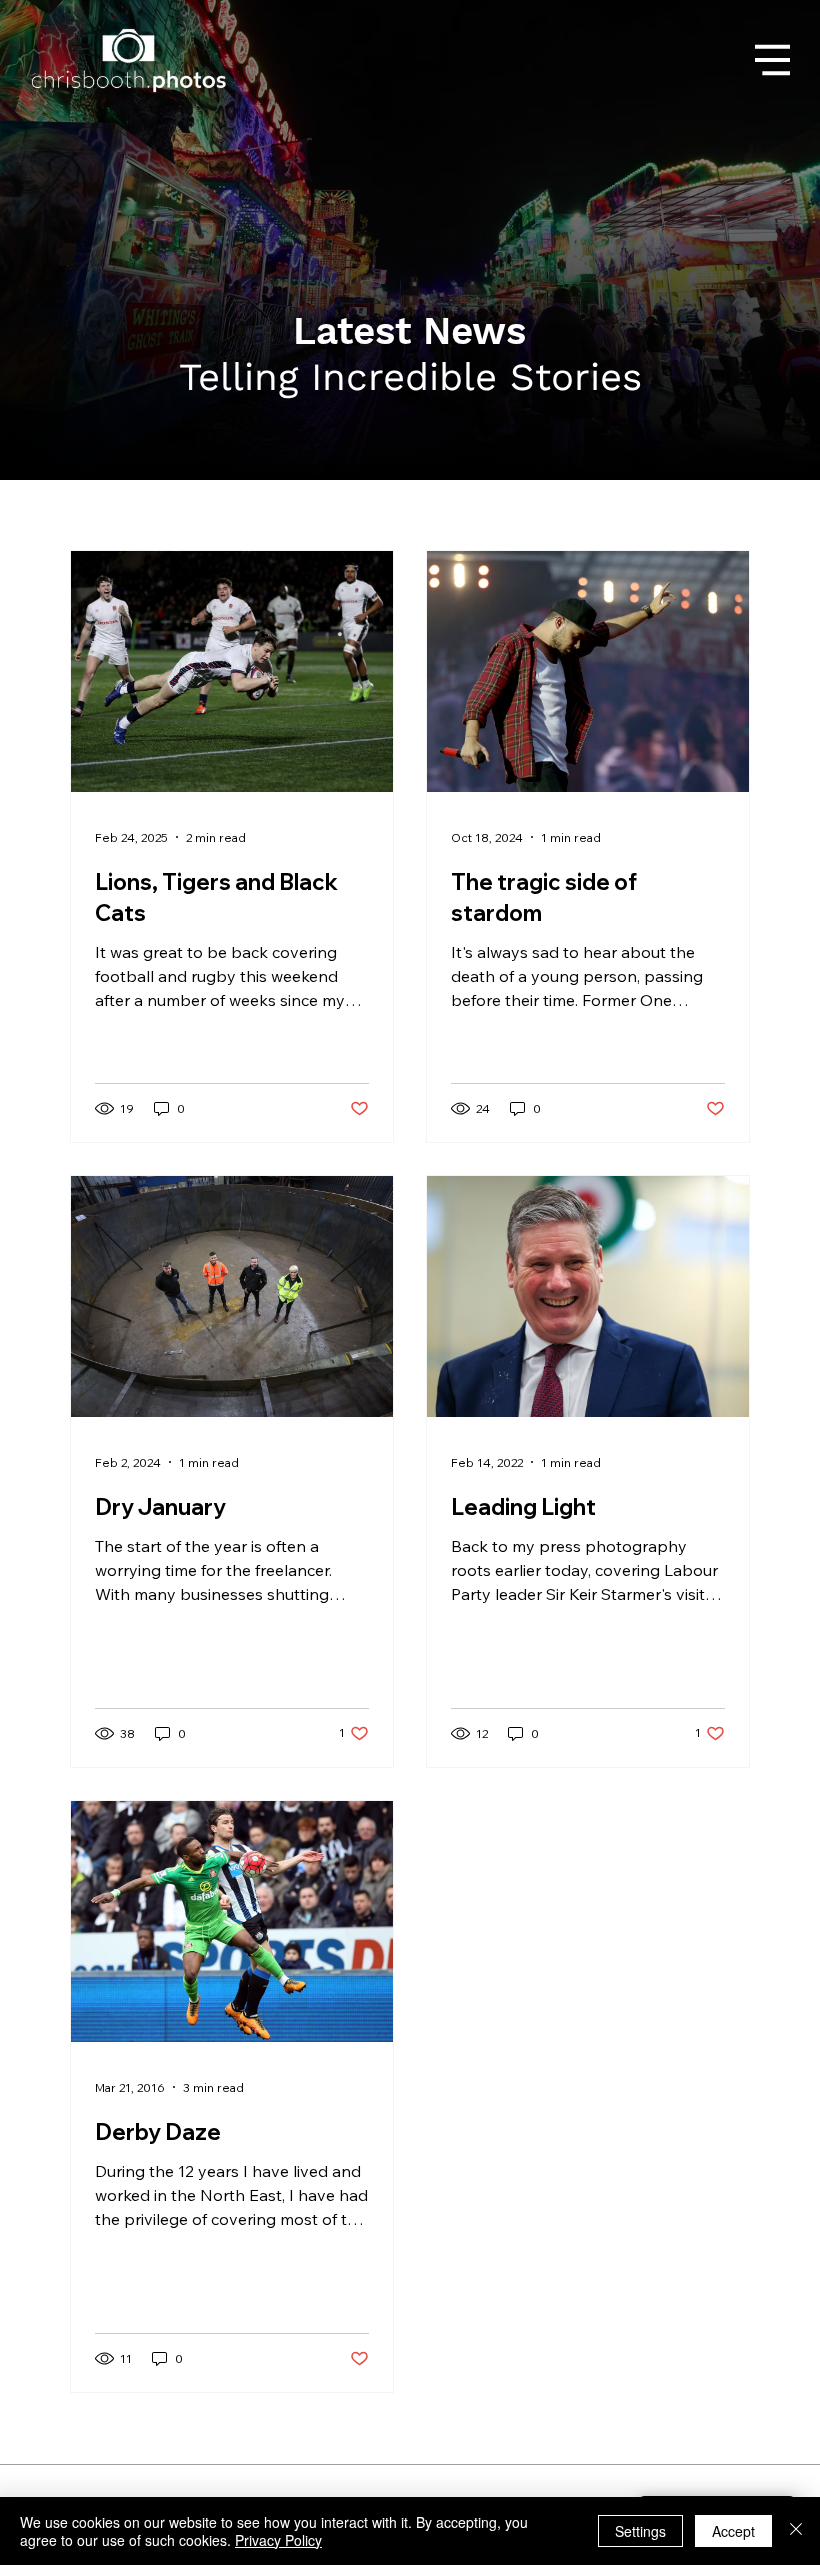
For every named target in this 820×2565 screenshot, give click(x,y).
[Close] (796, 2531)
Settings (640, 2531)
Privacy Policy (278, 2540)
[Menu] (772, 59)
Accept (733, 2531)
